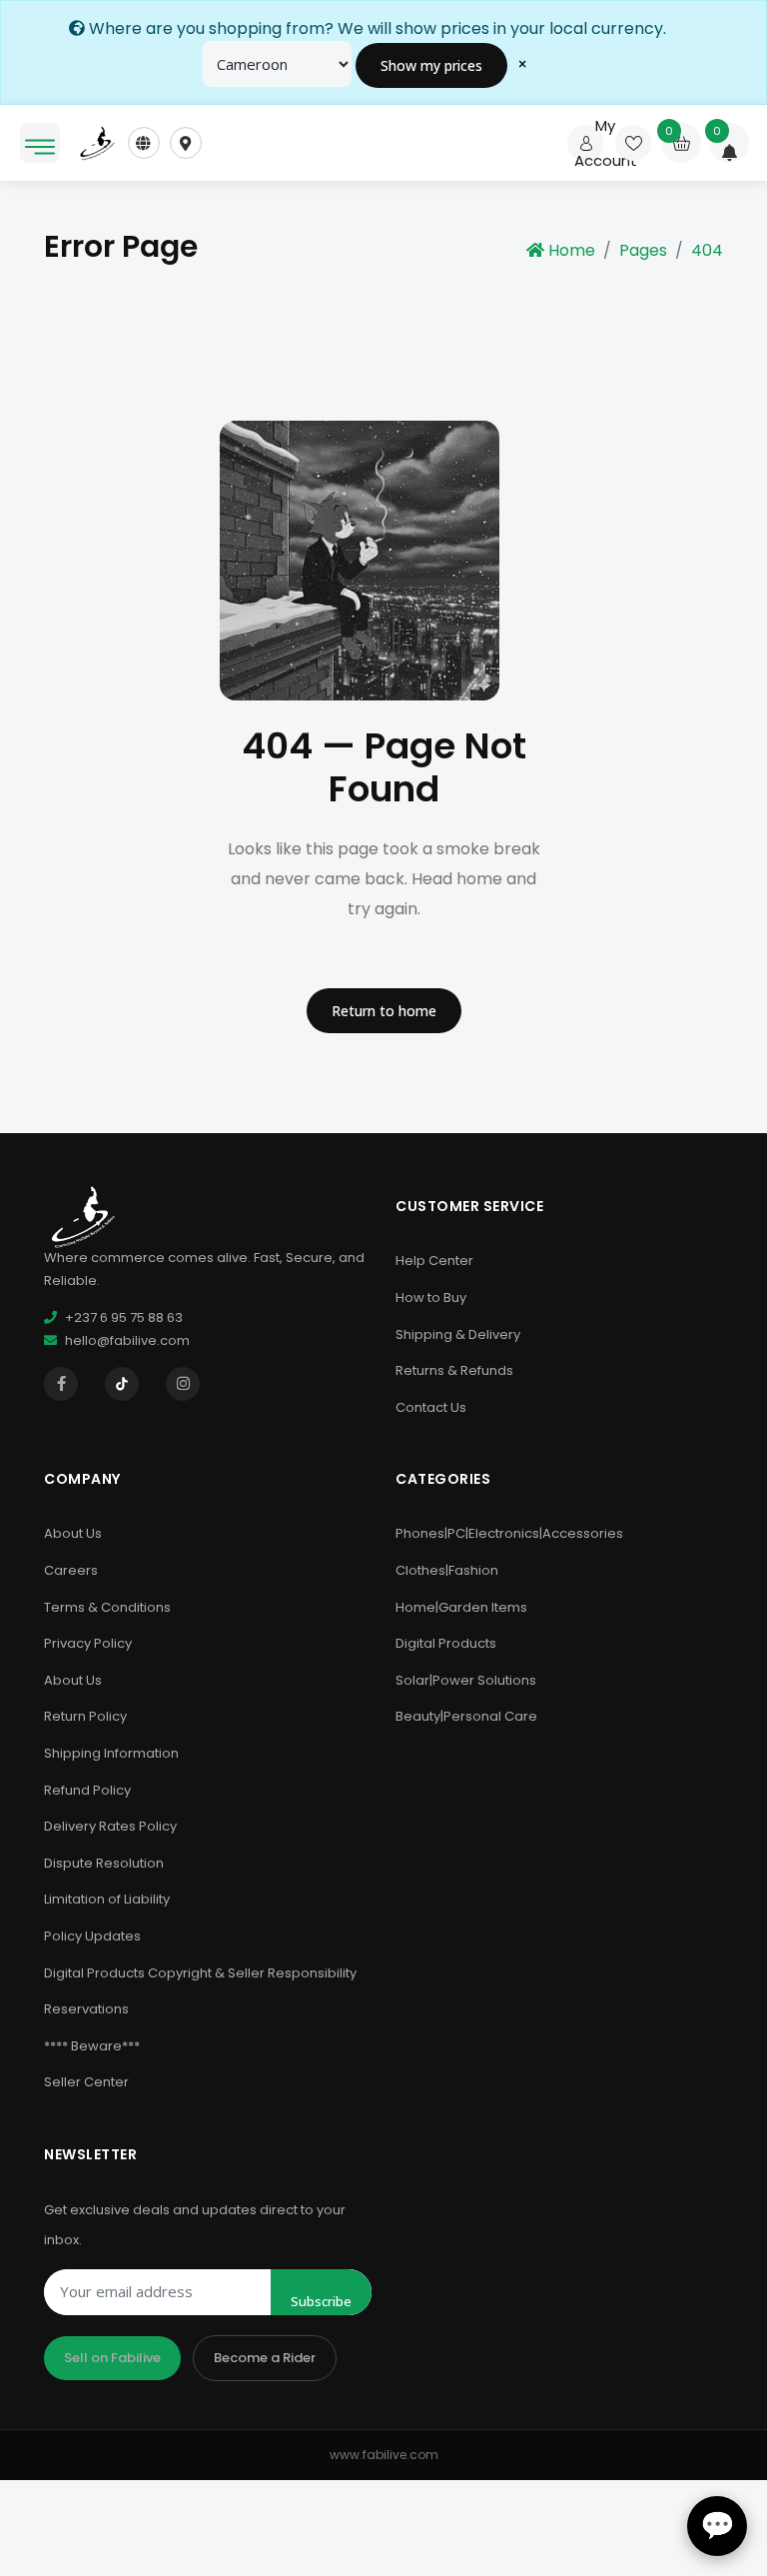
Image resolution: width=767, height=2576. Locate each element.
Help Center (434, 1261)
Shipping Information (111, 1753)
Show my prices (431, 65)
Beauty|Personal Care (466, 1716)
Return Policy (85, 1716)
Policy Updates (92, 1936)
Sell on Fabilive (112, 2358)
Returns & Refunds (454, 1370)
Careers (71, 1570)
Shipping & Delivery (458, 1334)
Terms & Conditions (107, 1607)
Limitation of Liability (107, 1899)
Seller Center (86, 2082)
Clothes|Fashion (447, 1570)
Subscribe (321, 2301)
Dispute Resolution (104, 1863)
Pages (643, 250)
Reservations (86, 2009)
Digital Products (446, 1643)
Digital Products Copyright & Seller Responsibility (200, 1973)
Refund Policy (87, 1790)
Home (572, 250)
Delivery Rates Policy (110, 1826)
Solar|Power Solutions (466, 1680)
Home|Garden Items (461, 1607)
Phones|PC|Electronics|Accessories (509, 1533)
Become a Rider (265, 2358)
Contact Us (431, 1407)
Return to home (384, 1011)
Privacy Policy (88, 1643)
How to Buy (431, 1297)
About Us (73, 1533)
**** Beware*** (92, 2046)
